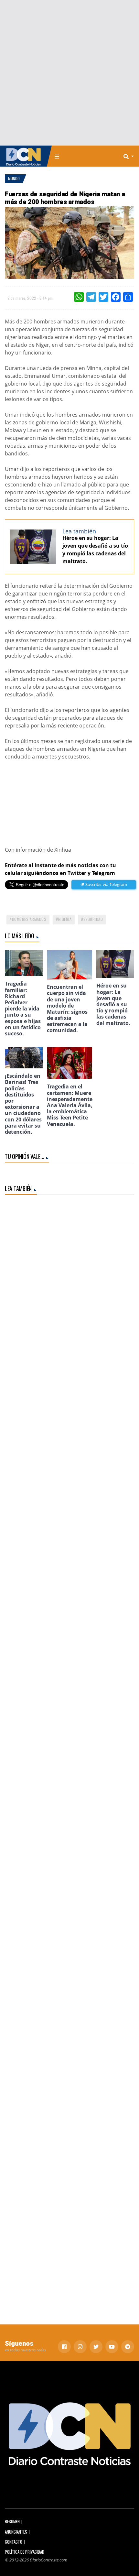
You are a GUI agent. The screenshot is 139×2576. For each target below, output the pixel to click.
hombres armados (29, 919)
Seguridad (93, 919)
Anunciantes (16, 2532)
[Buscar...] (131, 156)
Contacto (14, 2542)
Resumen (12, 2521)
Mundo (14, 178)
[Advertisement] (69, 73)
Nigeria (65, 919)
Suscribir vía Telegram (106, 884)
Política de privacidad (25, 2552)
